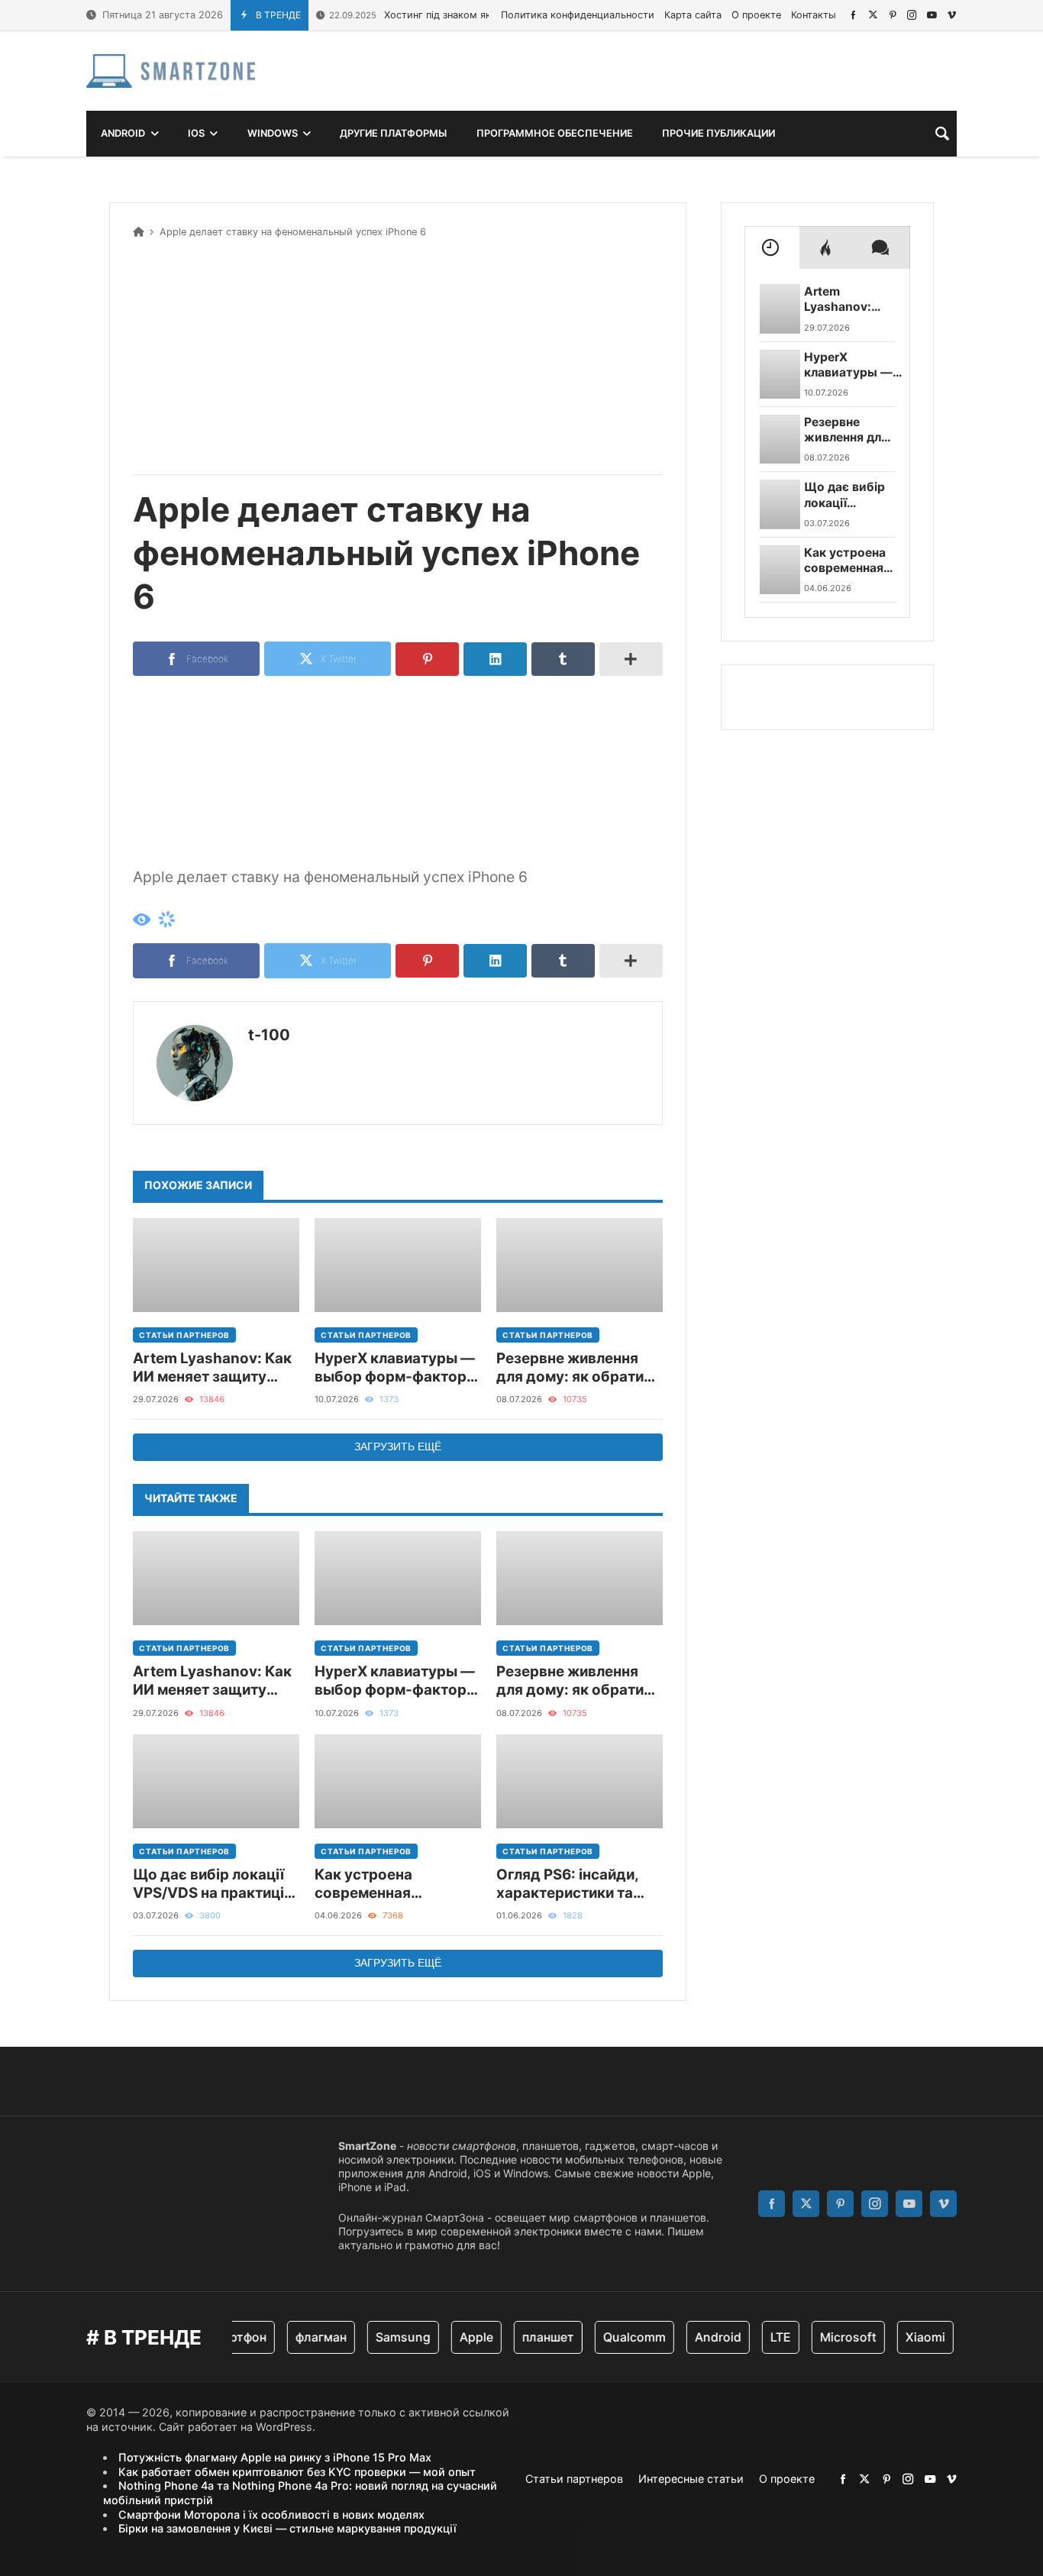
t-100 (269, 1035)
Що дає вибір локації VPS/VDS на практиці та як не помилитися (208, 1884)
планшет (529, 2337)
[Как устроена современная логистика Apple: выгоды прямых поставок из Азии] (398, 1781)
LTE (762, 2337)
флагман (302, 2337)
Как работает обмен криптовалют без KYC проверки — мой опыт (297, 2472)
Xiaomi (906, 2337)
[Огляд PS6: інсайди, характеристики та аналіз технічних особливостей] (580, 1781)
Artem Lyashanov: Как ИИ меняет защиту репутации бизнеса (212, 1368)
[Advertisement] (398, 354)
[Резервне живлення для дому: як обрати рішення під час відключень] (580, 1265)
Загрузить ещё (398, 1446)
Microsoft (829, 2337)
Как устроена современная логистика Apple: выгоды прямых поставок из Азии (377, 1884)
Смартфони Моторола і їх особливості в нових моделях (271, 2515)
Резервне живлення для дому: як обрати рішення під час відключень (570, 1368)
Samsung (384, 2337)
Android (699, 2337)
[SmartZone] (171, 71)
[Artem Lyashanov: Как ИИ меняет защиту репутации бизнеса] (216, 1265)
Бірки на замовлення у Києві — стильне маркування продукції (287, 2528)
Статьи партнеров (184, 1335)
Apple (457, 2337)
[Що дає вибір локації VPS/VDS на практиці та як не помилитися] (216, 1781)
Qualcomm (615, 2337)
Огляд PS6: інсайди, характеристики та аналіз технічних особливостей (567, 1884)
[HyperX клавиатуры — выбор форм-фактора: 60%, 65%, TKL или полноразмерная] (398, 1265)
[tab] (772, 247)
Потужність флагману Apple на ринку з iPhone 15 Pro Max (275, 2457)
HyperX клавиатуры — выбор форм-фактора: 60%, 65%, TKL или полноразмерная (397, 1368)
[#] (853, 15)
